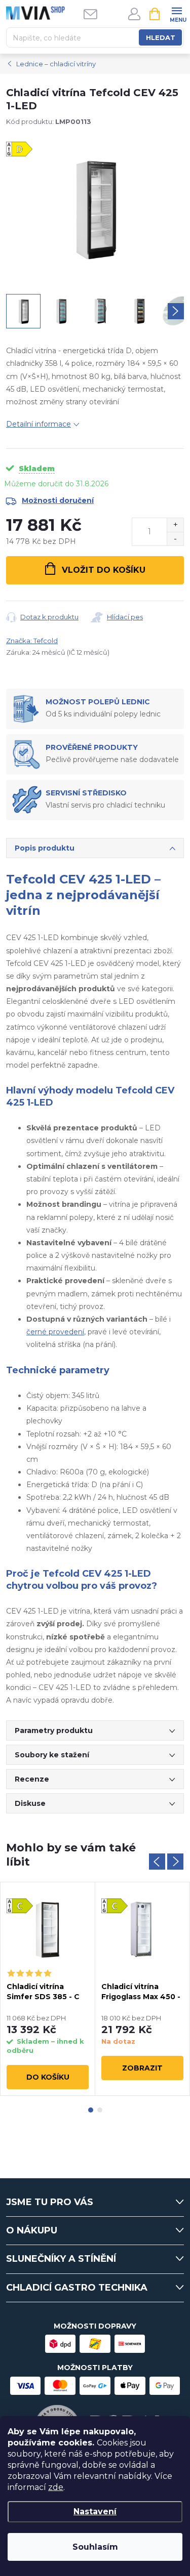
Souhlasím (95, 2547)
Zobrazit (142, 2068)
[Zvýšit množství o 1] (175, 525)
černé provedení (55, 1332)
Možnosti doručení (58, 500)
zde (56, 2487)
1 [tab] (91, 2110)
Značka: (32, 641)
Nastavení (95, 2511)
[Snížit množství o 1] (175, 539)
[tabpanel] (48, 1989)
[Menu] (177, 13)
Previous (157, 1862)
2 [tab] (100, 2110)
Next (175, 1862)
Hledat (161, 37)
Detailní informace (39, 424)
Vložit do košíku (104, 570)
